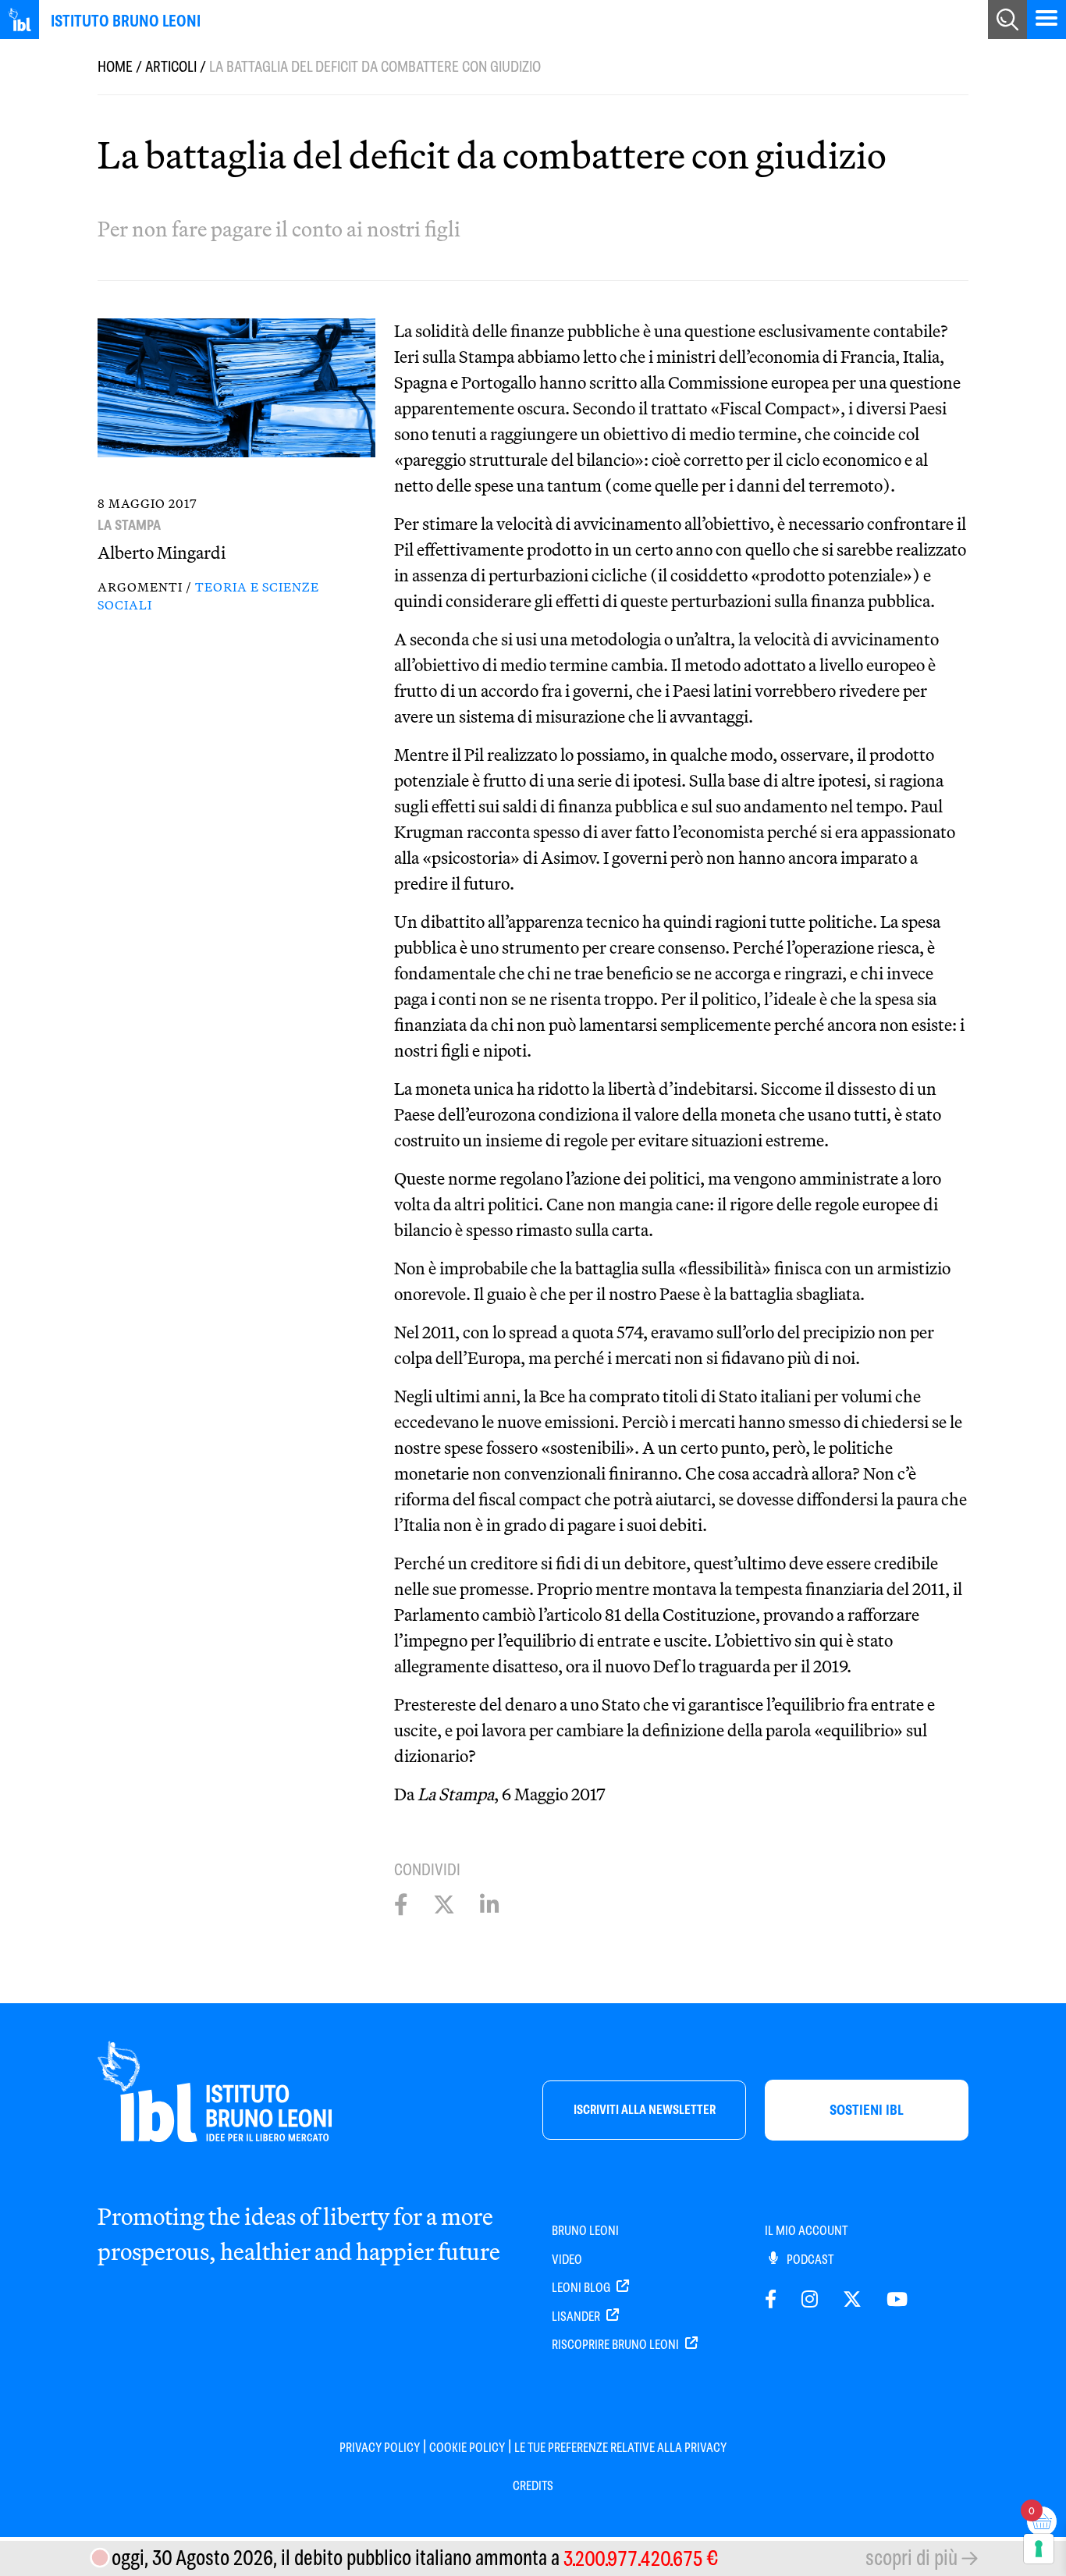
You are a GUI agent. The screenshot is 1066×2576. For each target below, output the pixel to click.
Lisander (577, 2317)
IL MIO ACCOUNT (806, 2231)
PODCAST (809, 2260)
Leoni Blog (582, 2288)
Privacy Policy (380, 2448)
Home (115, 67)
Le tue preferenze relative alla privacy (620, 2448)
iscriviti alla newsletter (645, 2110)
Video (567, 2260)
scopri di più (911, 2558)
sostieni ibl (867, 2110)
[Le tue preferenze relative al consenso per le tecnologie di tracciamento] (1039, 2549)
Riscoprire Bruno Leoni (617, 2345)
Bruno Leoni (585, 2231)
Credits (533, 2486)
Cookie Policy (467, 2448)
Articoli (171, 67)
